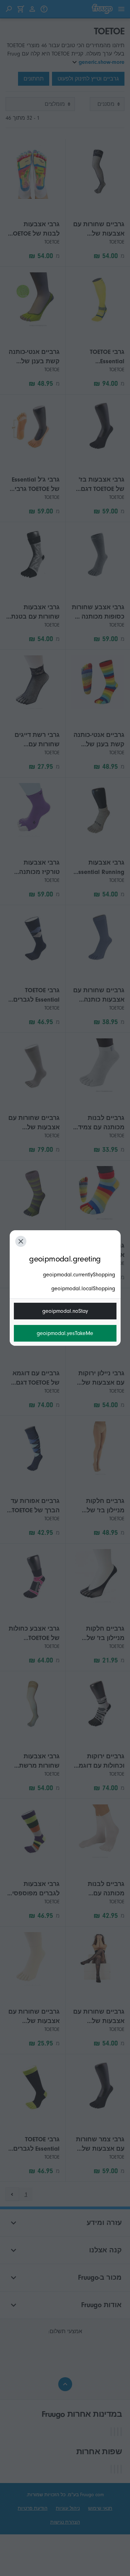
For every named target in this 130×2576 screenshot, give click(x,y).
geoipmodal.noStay (65, 1311)
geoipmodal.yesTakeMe (65, 1333)
